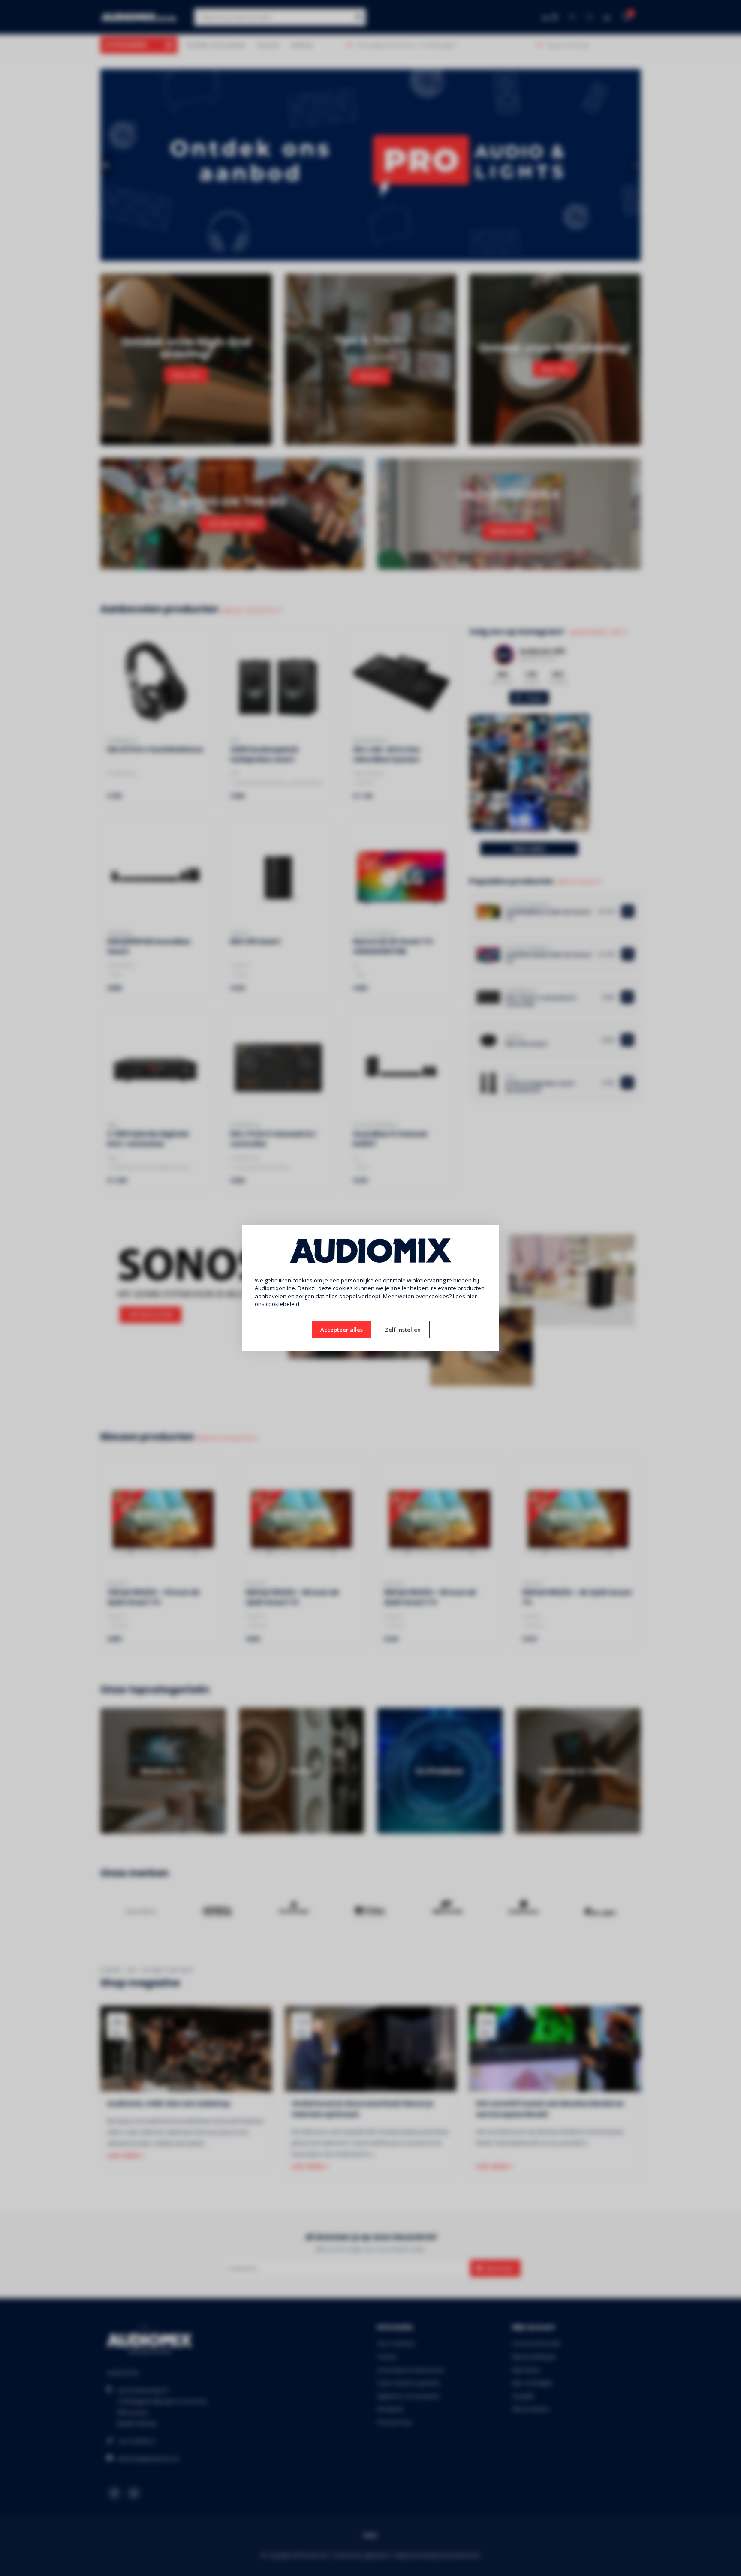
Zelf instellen (403, 1330)
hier (472, 1296)
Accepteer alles (342, 1330)
